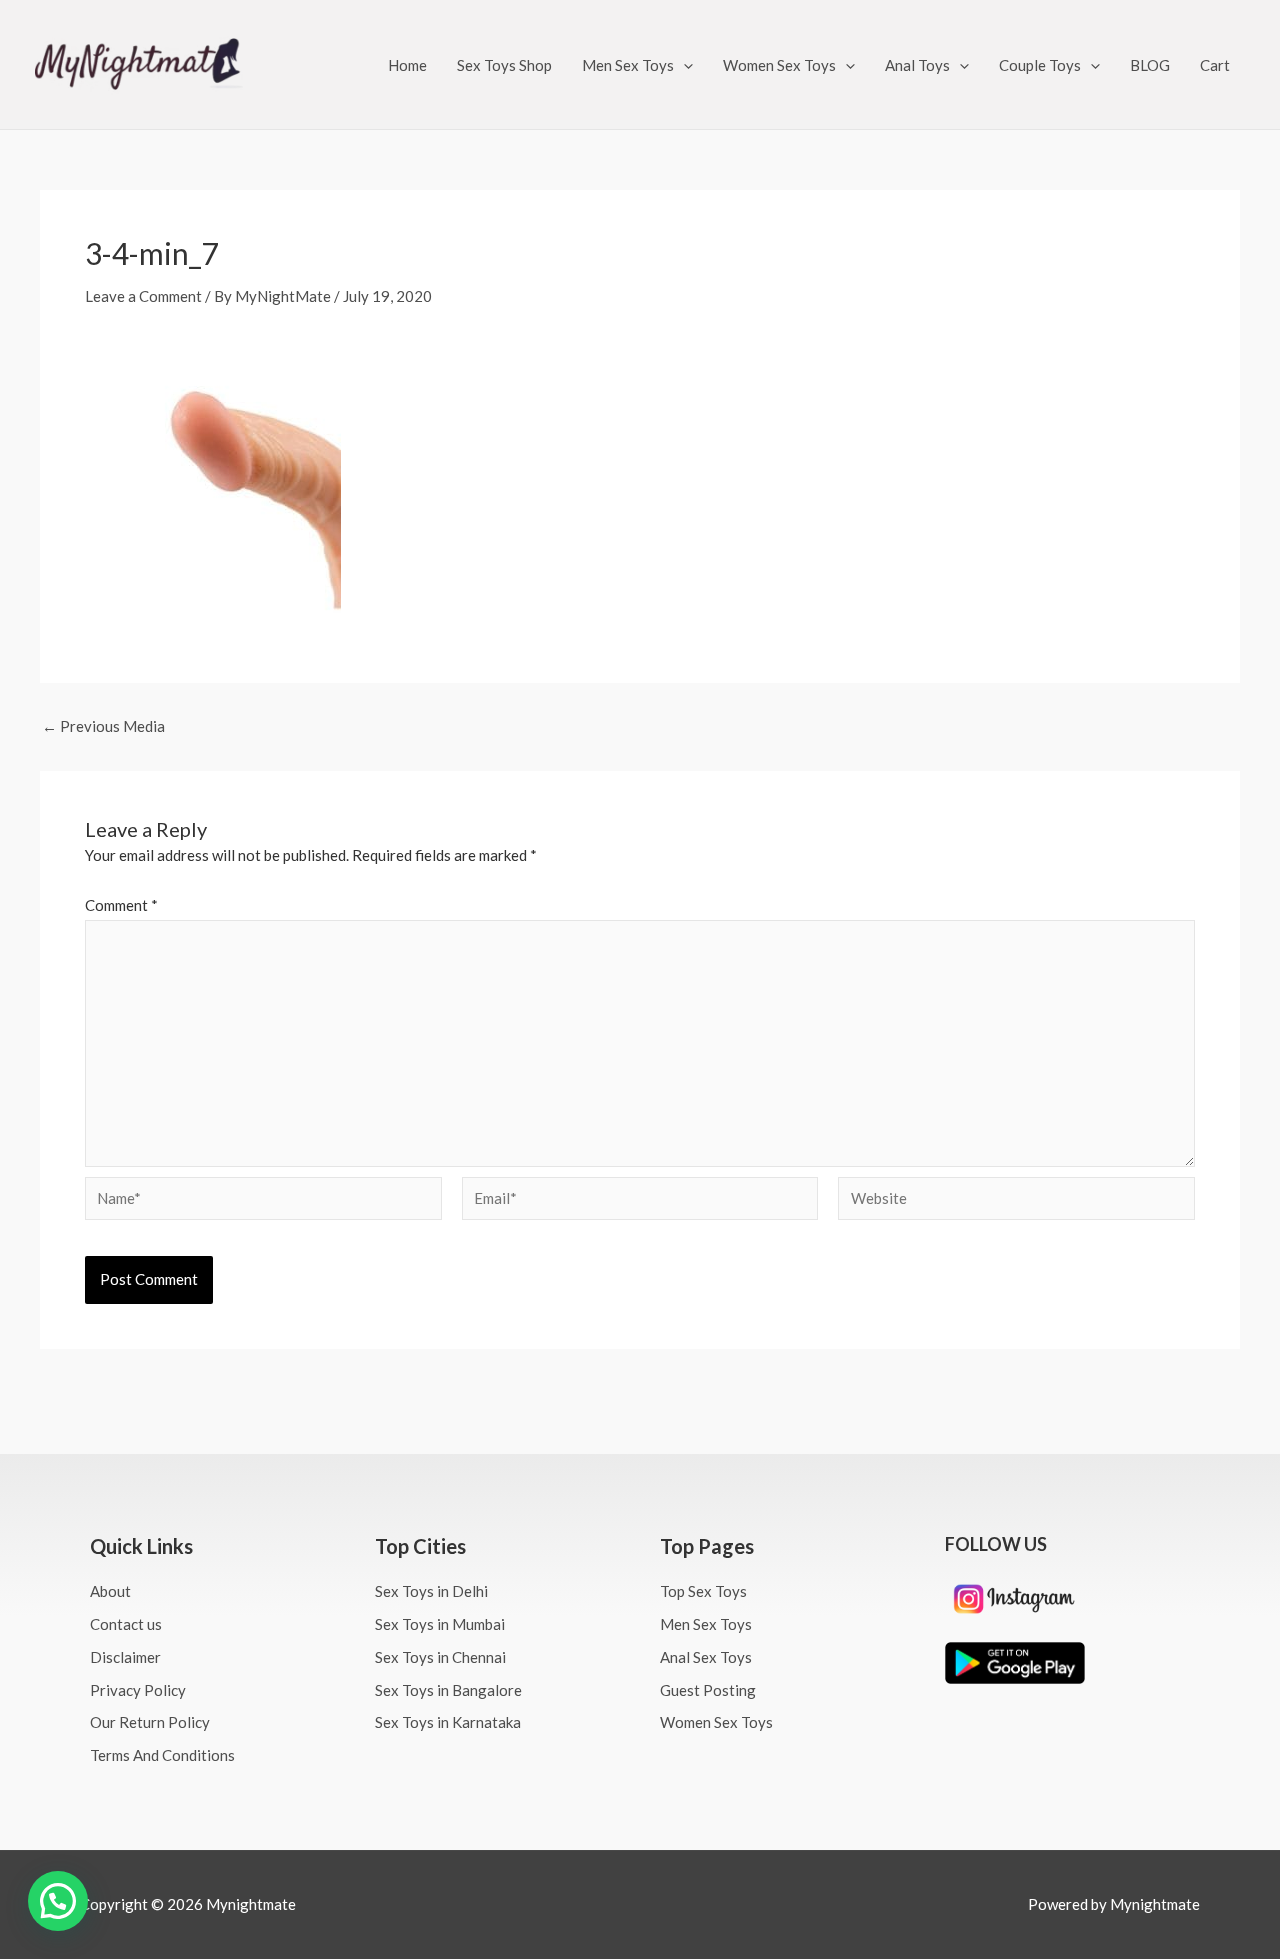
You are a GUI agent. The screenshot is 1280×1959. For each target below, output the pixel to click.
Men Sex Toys (628, 65)
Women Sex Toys (779, 65)
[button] (683, 65)
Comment (121, 905)
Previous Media (103, 726)
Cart (1215, 65)
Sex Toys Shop (504, 65)
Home (407, 65)
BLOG (1150, 65)
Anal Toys (917, 65)
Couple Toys (1040, 65)
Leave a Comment (143, 296)
